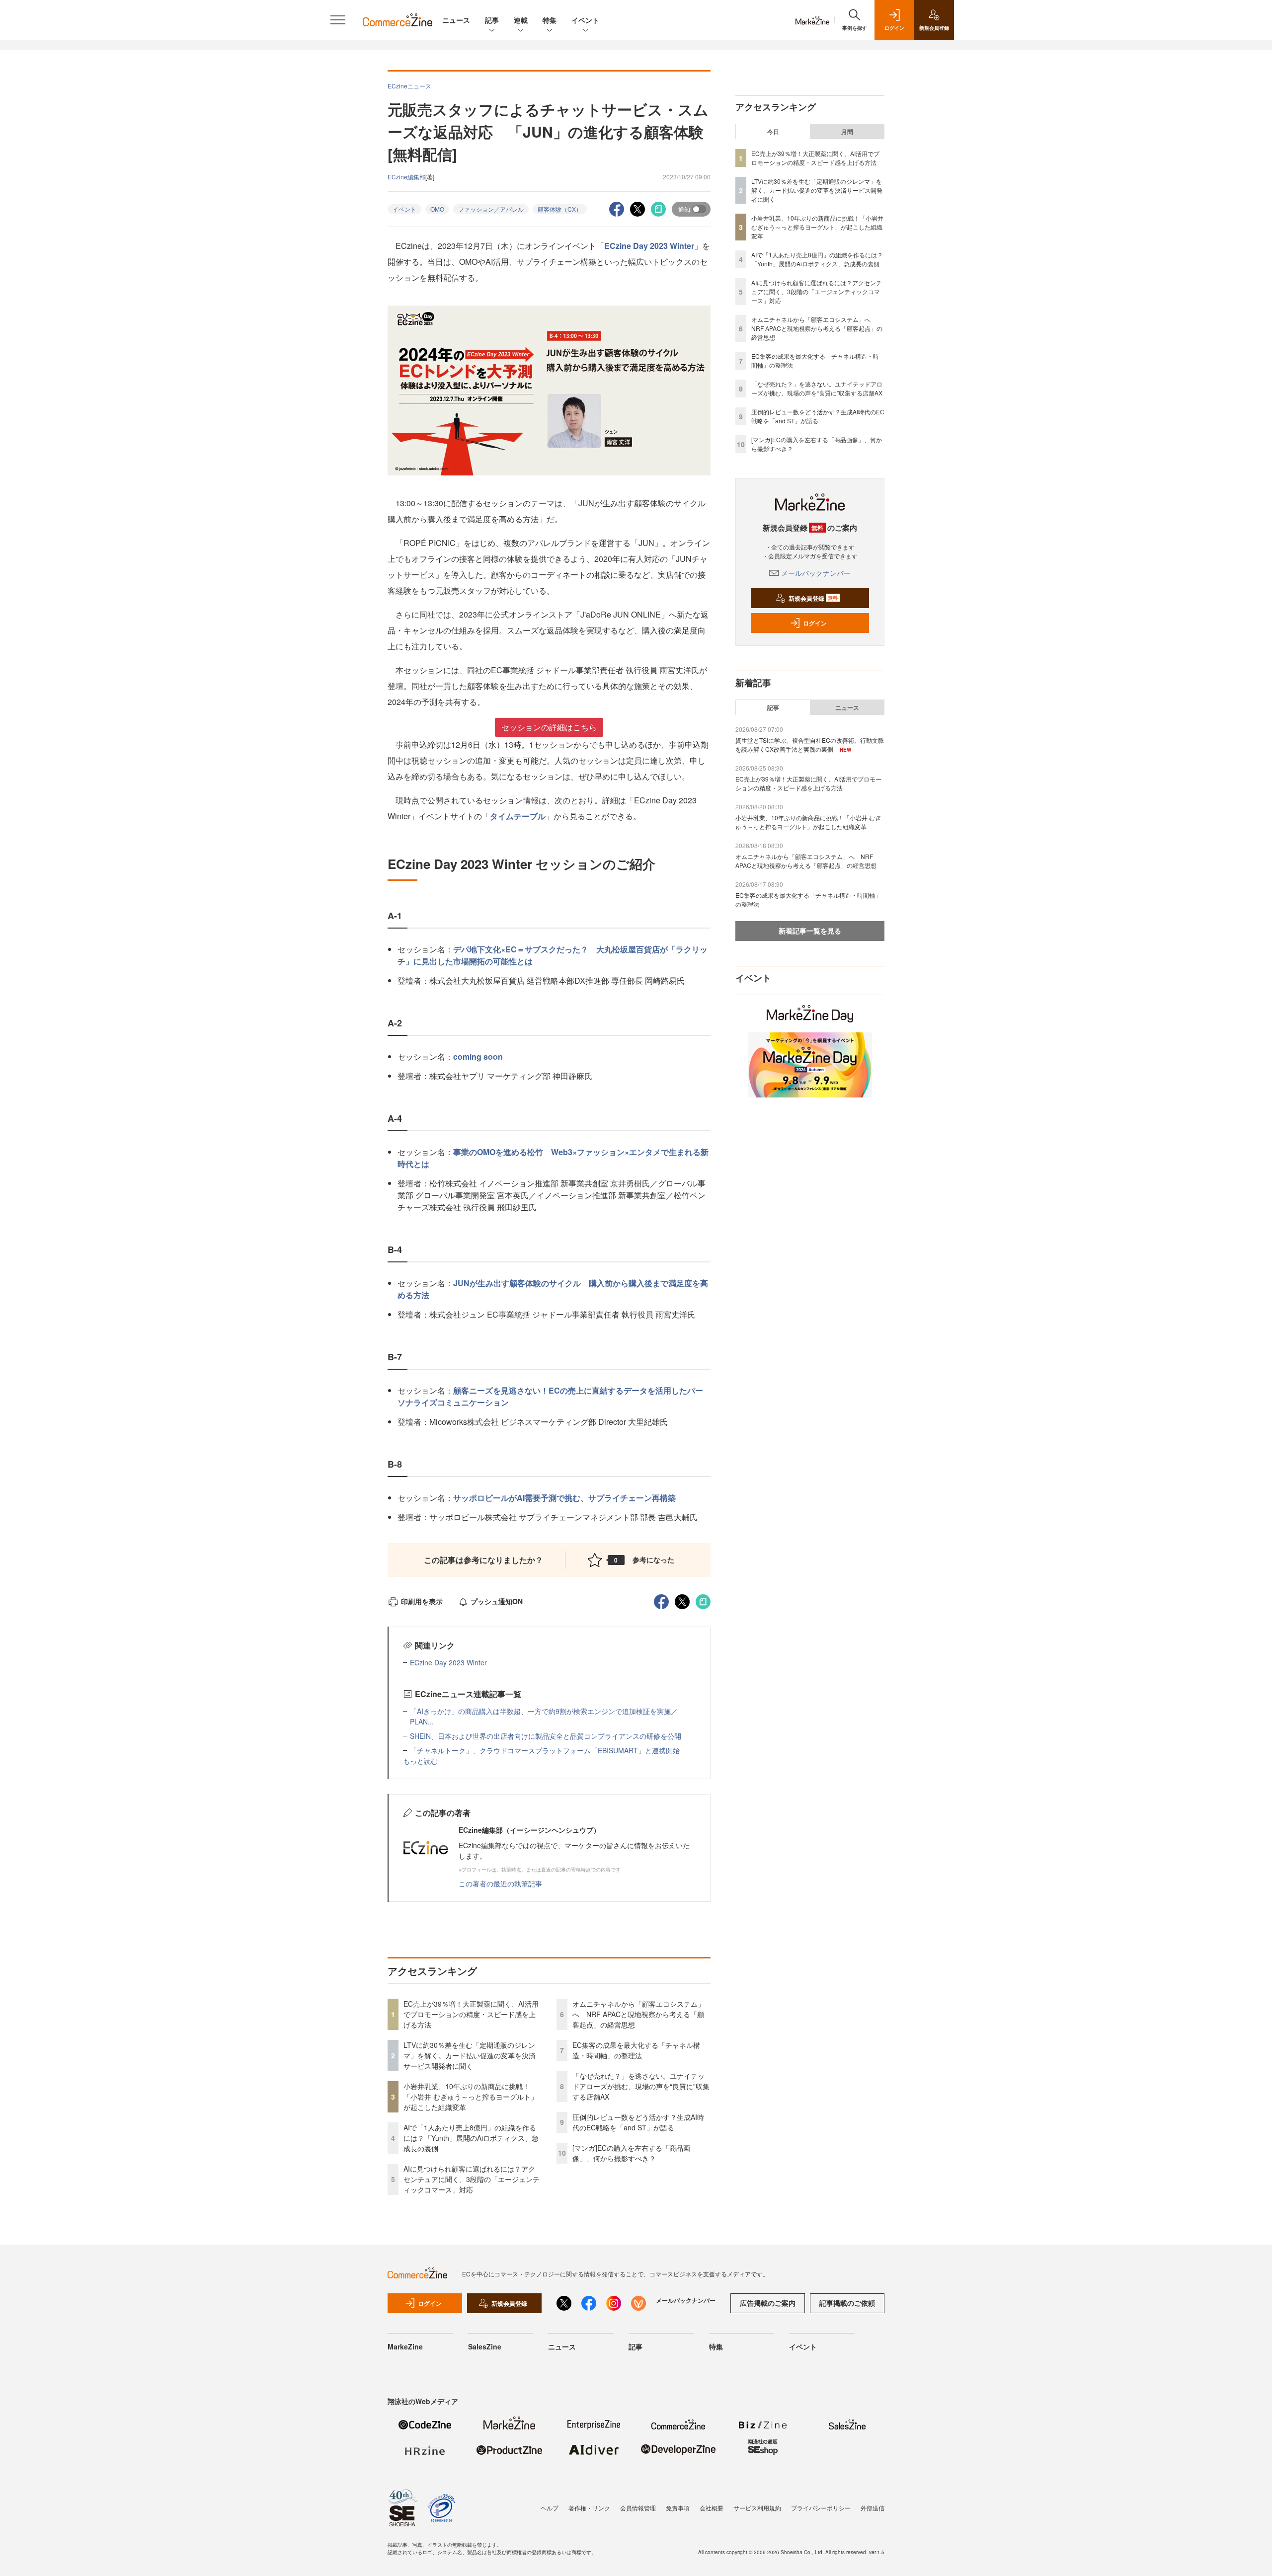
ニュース (456, 20)
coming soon (478, 1056)
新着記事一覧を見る (810, 931)
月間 (847, 132)
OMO (437, 209)
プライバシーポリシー (821, 2508)
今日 (773, 132)
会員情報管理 (638, 2508)
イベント (585, 20)
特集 (550, 20)
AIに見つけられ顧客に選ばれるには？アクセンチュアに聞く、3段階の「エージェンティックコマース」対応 (472, 2179)
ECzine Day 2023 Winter (649, 246)
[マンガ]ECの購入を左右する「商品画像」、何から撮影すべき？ (631, 2153)
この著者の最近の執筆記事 (500, 1883)
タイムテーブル (518, 816)
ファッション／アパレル (491, 209)
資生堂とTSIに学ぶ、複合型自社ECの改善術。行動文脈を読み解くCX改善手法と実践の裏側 (810, 744)
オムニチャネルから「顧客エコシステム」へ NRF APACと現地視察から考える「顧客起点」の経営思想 (638, 2014)
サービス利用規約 (757, 2508)
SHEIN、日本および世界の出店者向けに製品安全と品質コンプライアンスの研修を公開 (546, 1736)
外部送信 (873, 2508)
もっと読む (420, 1761)
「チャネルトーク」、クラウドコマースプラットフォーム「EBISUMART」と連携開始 (545, 1750)
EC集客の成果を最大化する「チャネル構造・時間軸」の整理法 (636, 2050)
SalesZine (485, 2346)
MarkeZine (405, 2346)
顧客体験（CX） (560, 209)
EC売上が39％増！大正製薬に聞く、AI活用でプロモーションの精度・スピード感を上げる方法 (471, 2014)
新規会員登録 (813, 598)
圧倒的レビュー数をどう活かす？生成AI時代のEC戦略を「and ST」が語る (638, 2122)
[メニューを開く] (338, 20)
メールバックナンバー (816, 573)
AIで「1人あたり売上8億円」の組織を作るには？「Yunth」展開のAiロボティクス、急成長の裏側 (471, 2138)
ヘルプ (550, 2508)
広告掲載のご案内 (768, 2303)
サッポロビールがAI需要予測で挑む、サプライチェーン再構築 (564, 1498)
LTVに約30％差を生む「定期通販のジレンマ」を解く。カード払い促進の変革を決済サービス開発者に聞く (470, 2055)
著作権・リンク (589, 2508)
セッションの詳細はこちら (549, 727)
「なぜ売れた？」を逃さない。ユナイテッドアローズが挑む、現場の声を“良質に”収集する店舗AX (641, 2086)
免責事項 (678, 2508)
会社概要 (712, 2508)
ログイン (815, 623)
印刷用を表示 (422, 1601)
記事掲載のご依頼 (847, 2303)
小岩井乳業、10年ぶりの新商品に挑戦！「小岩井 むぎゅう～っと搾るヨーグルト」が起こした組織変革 (471, 2097)
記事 (492, 20)
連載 (521, 20)
